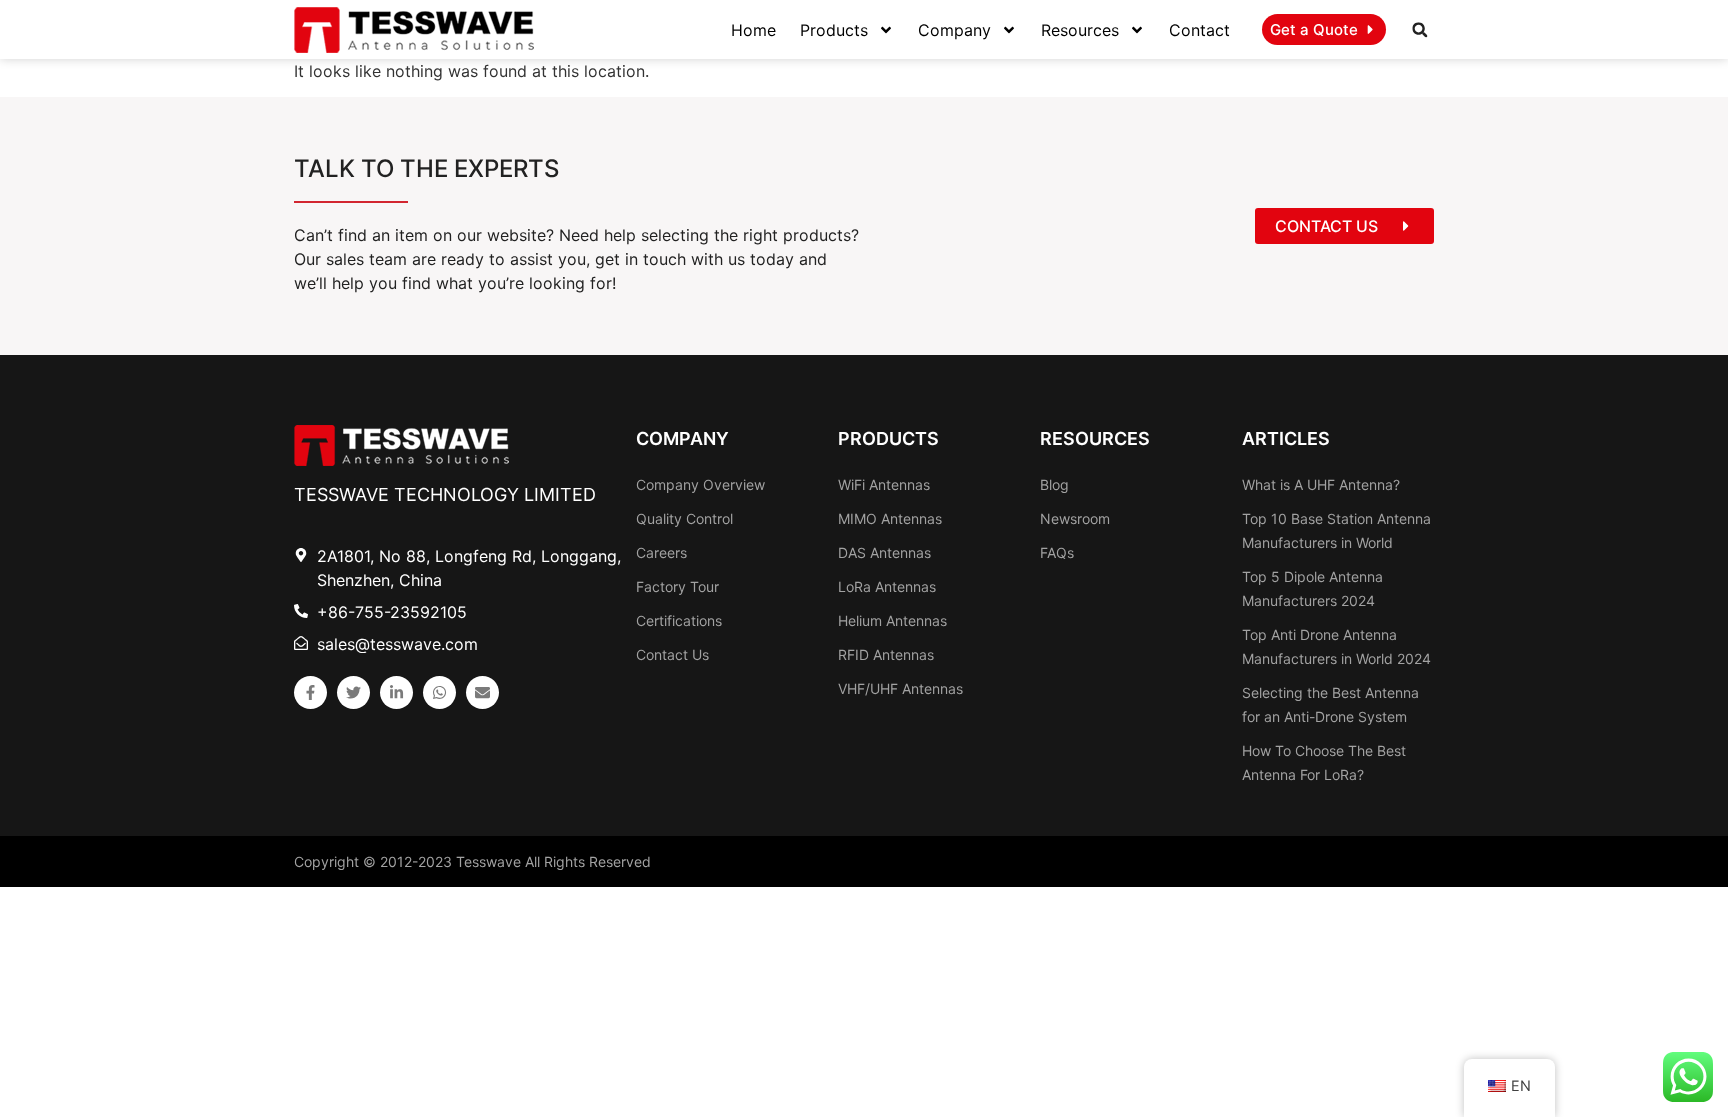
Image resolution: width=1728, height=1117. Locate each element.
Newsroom (1075, 518)
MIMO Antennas (890, 518)
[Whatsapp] (439, 692)
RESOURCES (1095, 438)
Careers (661, 552)
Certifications (679, 620)
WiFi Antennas (884, 484)
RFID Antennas (886, 654)
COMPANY (682, 438)
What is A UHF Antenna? (1321, 484)
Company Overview (700, 484)
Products (834, 30)
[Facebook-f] (310, 692)
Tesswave (488, 861)
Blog (1054, 484)
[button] (1420, 30)
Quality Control (684, 518)
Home (753, 30)
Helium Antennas (892, 620)
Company (954, 30)
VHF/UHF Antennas (900, 688)
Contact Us (672, 654)
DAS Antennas (884, 552)
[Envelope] (482, 692)
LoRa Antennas (887, 586)
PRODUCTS (888, 438)
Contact (1199, 30)
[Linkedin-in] (396, 692)
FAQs (1057, 552)
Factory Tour (677, 586)
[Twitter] (353, 692)
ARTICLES (1286, 438)
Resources (1080, 30)
